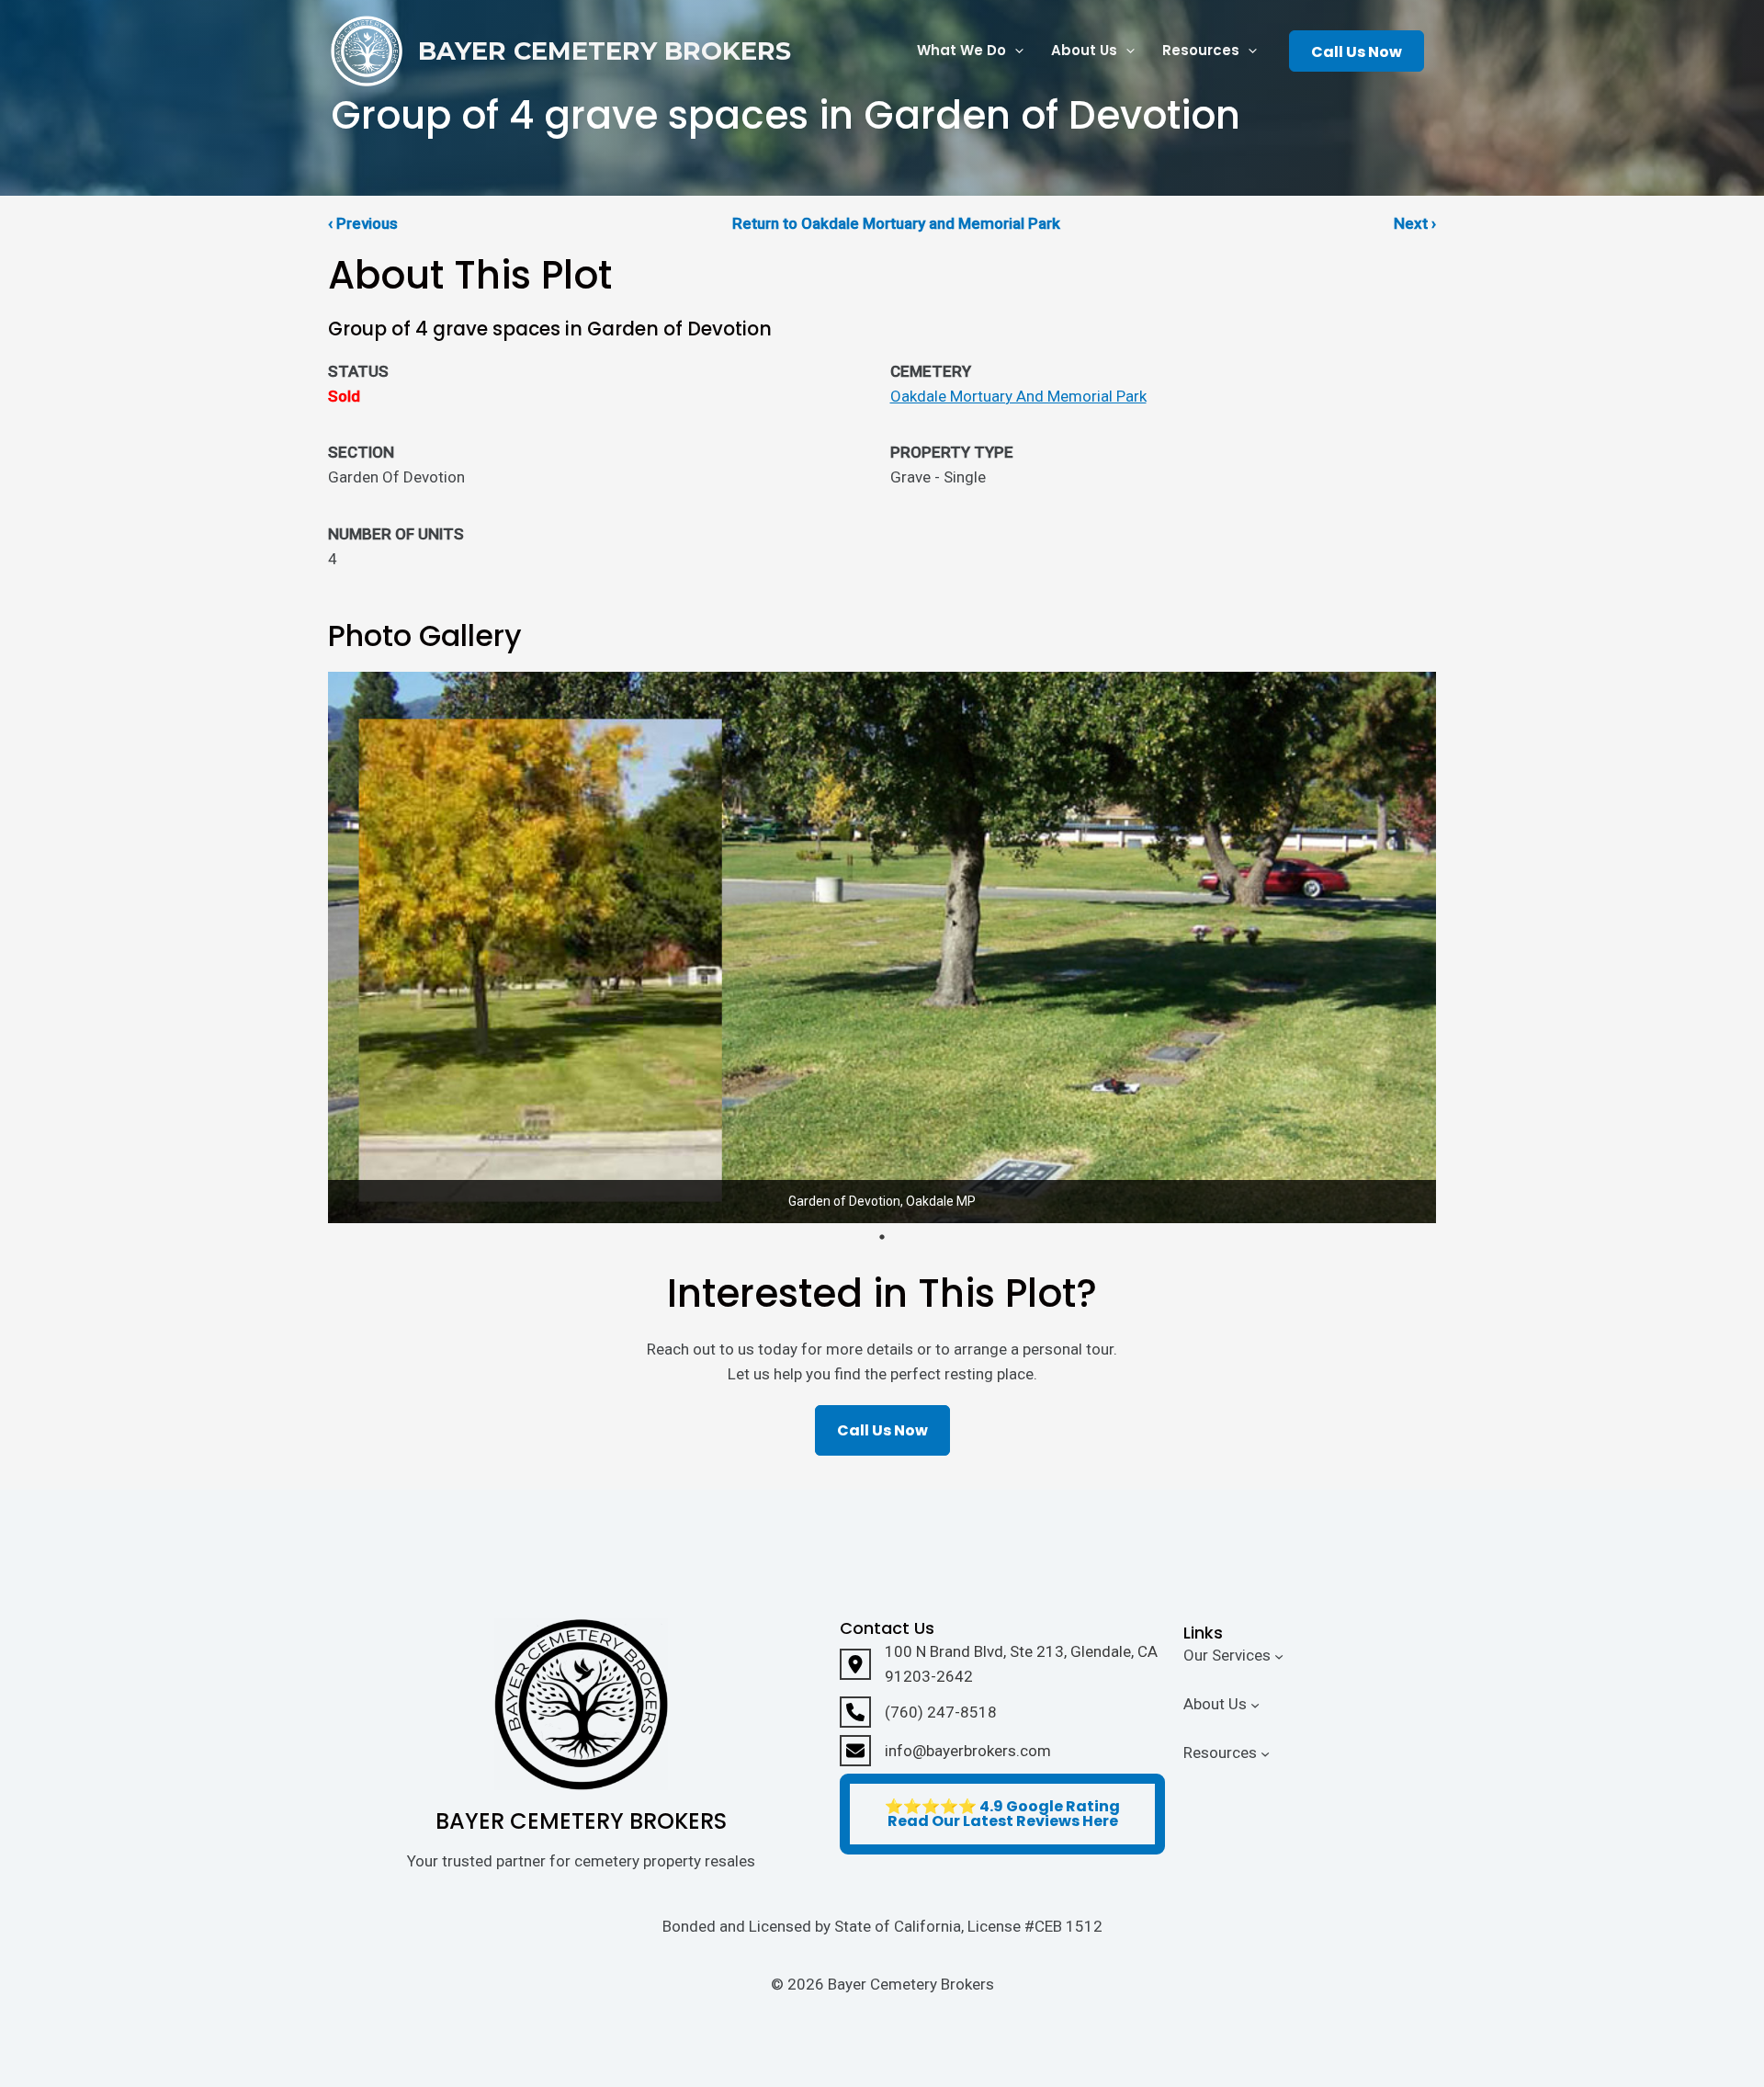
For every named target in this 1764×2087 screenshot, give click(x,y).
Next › (1415, 223)
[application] (1015, 51)
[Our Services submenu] (1279, 1656)
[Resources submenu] (1265, 1752)
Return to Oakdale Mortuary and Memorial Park (896, 223)
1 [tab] (882, 1237)
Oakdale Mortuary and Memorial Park (1018, 396)
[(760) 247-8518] (918, 1712)
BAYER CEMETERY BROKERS (605, 51)
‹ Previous (363, 223)
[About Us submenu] (1255, 1705)
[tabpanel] (882, 947)
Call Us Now (1357, 52)
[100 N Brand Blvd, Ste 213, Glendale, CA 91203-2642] (1002, 1664)
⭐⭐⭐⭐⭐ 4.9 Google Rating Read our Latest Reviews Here (1002, 1814)
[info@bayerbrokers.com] (945, 1751)
